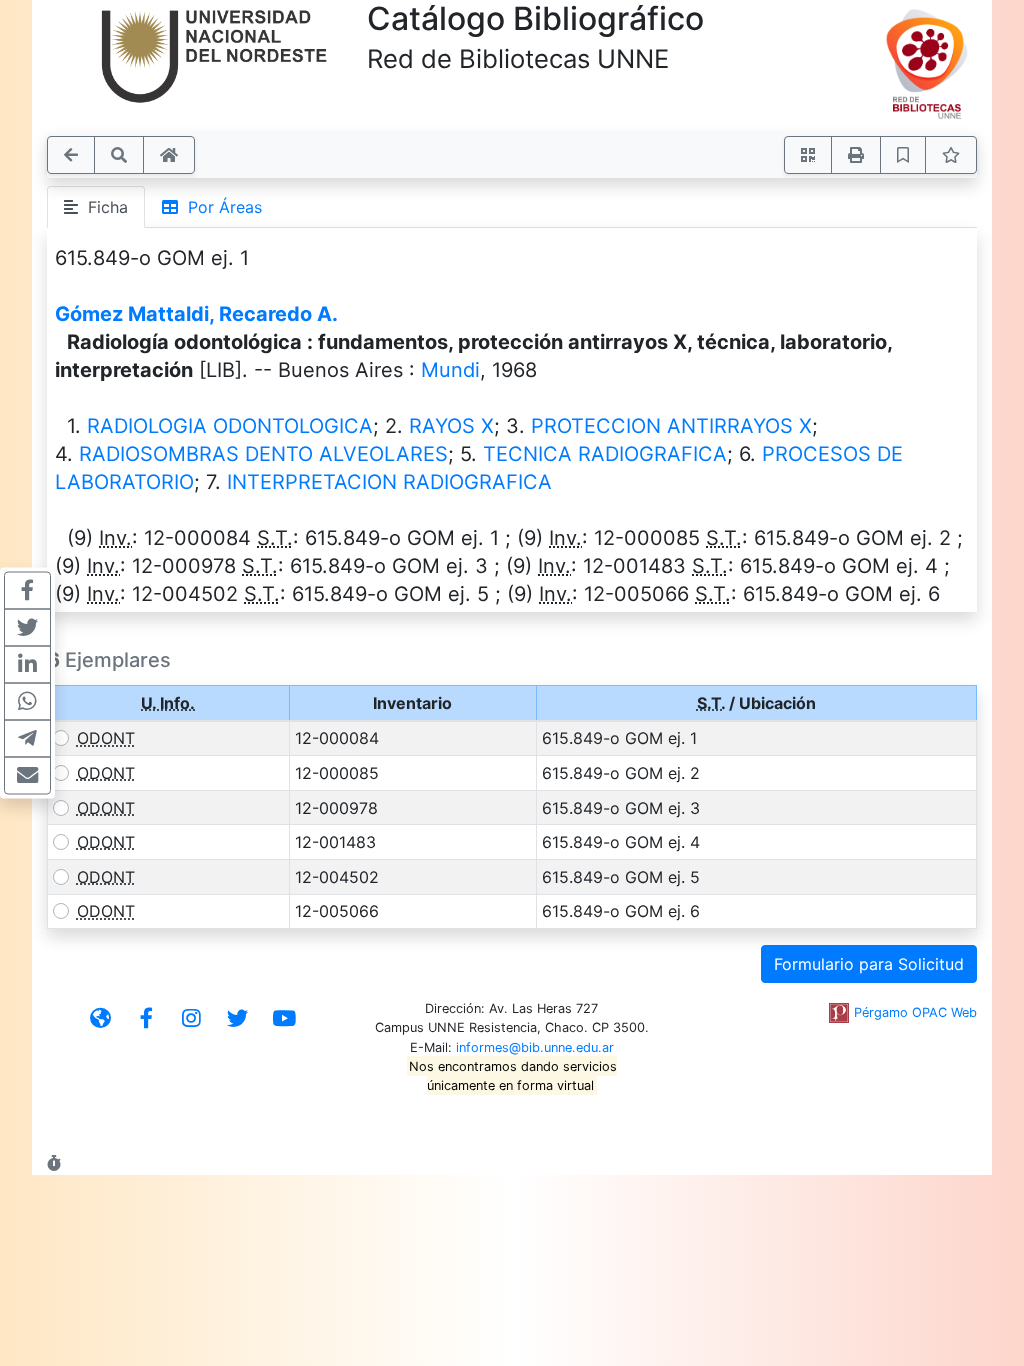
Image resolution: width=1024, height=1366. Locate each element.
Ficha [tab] (103, 207)
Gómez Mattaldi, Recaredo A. (196, 314)
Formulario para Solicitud (869, 964)
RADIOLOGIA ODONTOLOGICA (230, 426)
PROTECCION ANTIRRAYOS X (671, 426)
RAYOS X (451, 426)
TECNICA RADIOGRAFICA (605, 454)
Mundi (450, 370)
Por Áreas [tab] (220, 207)
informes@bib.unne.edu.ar (535, 1047)
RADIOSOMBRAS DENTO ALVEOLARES (263, 454)
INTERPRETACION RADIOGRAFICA (389, 482)
